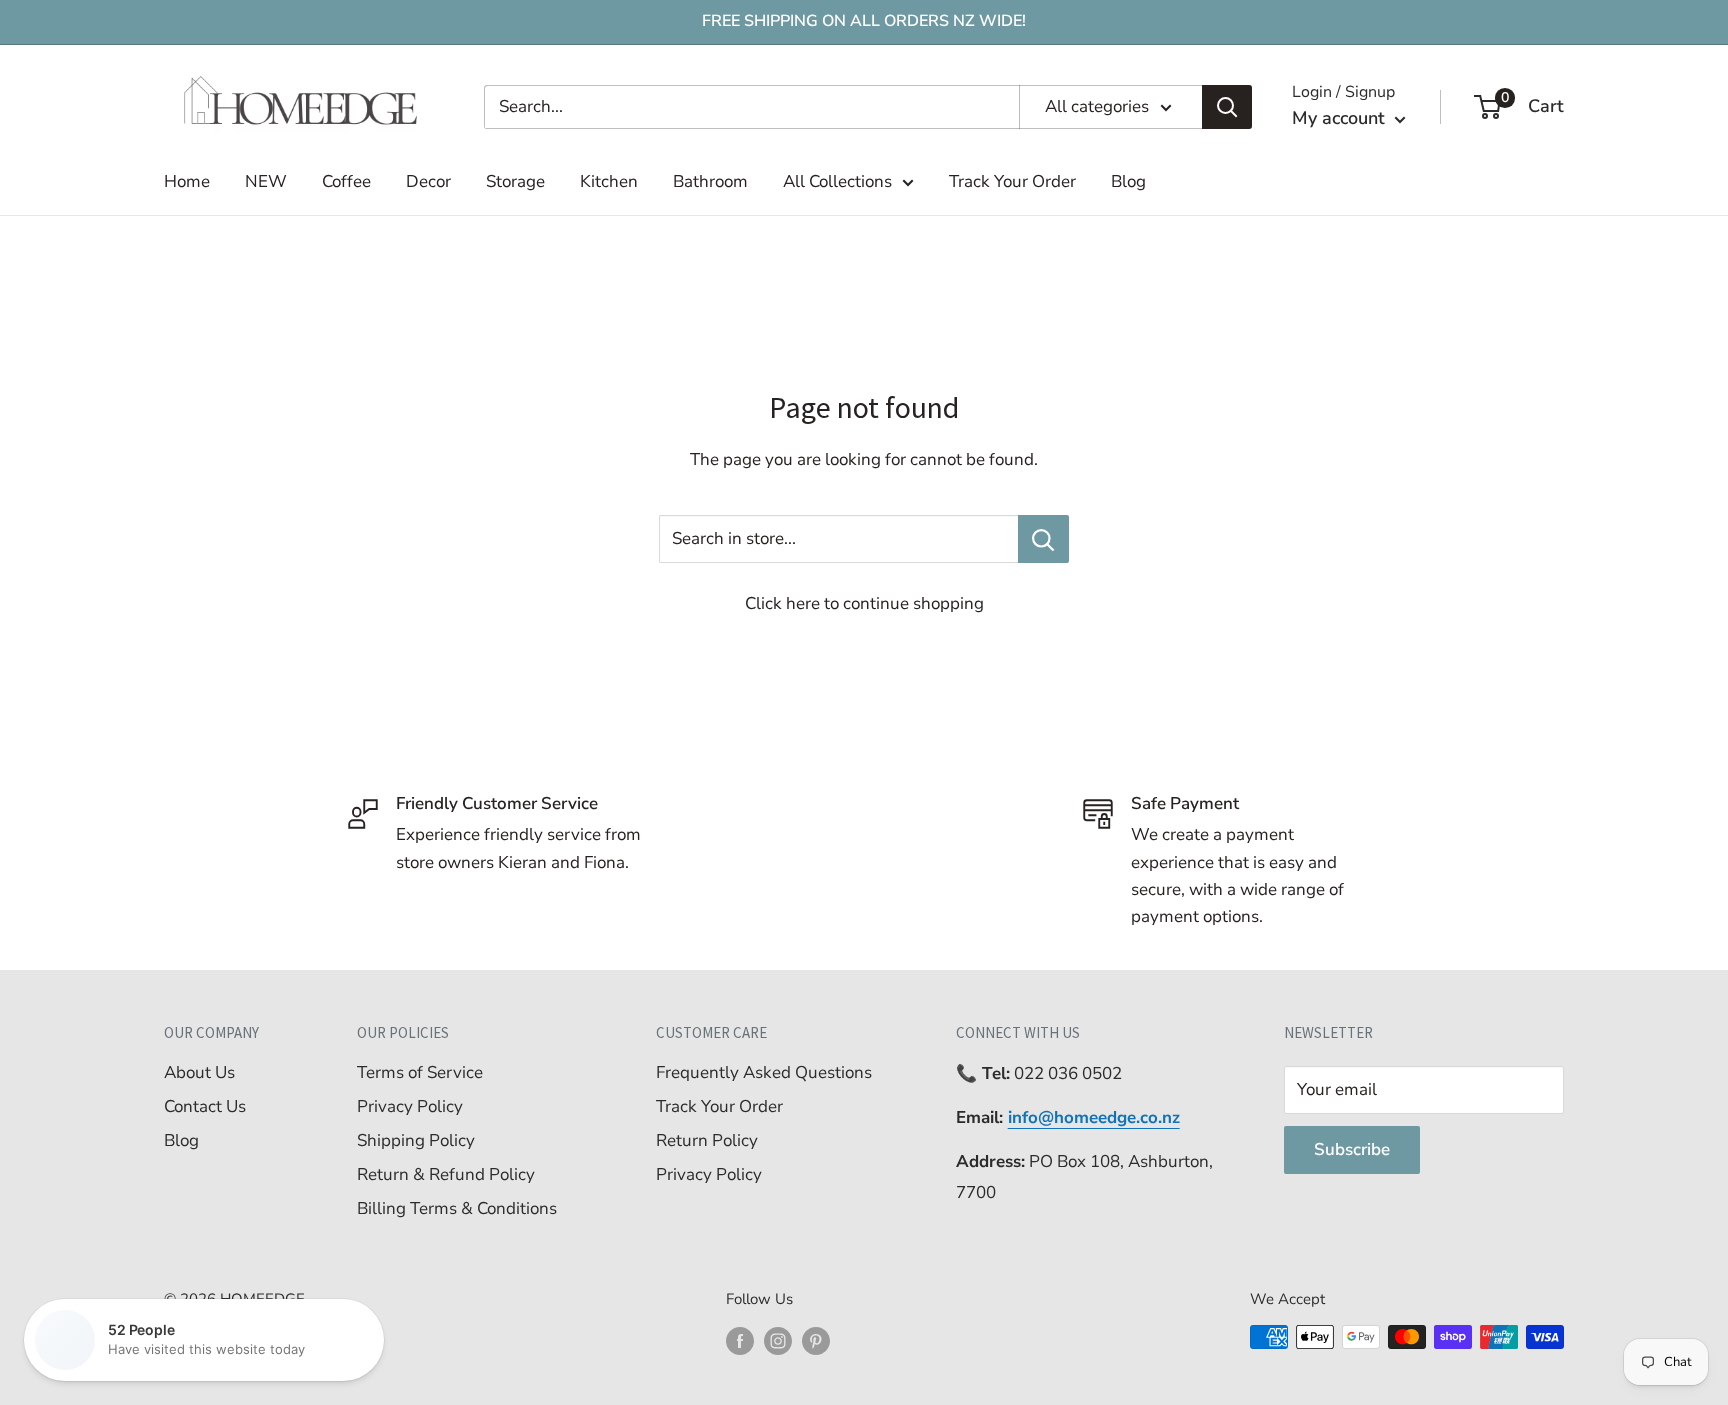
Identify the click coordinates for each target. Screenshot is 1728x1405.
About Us (199, 1072)
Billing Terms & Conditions (457, 1208)
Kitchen (609, 181)
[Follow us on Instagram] (778, 1339)
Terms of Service (420, 1072)
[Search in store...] (1043, 539)
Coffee (346, 181)
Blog (1128, 181)
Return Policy (707, 1140)
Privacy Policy (410, 1106)
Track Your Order (1012, 181)
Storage (515, 181)
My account (1341, 118)
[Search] (1227, 107)
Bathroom (710, 181)
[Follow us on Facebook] (740, 1339)
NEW (266, 181)
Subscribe (1352, 1149)
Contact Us (205, 1106)
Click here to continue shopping (864, 603)
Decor (428, 181)
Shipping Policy (416, 1140)
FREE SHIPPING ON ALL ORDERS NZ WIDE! (864, 21)
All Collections (837, 181)
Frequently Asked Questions (764, 1072)
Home (187, 181)
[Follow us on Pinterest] (816, 1339)
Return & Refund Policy (446, 1174)
